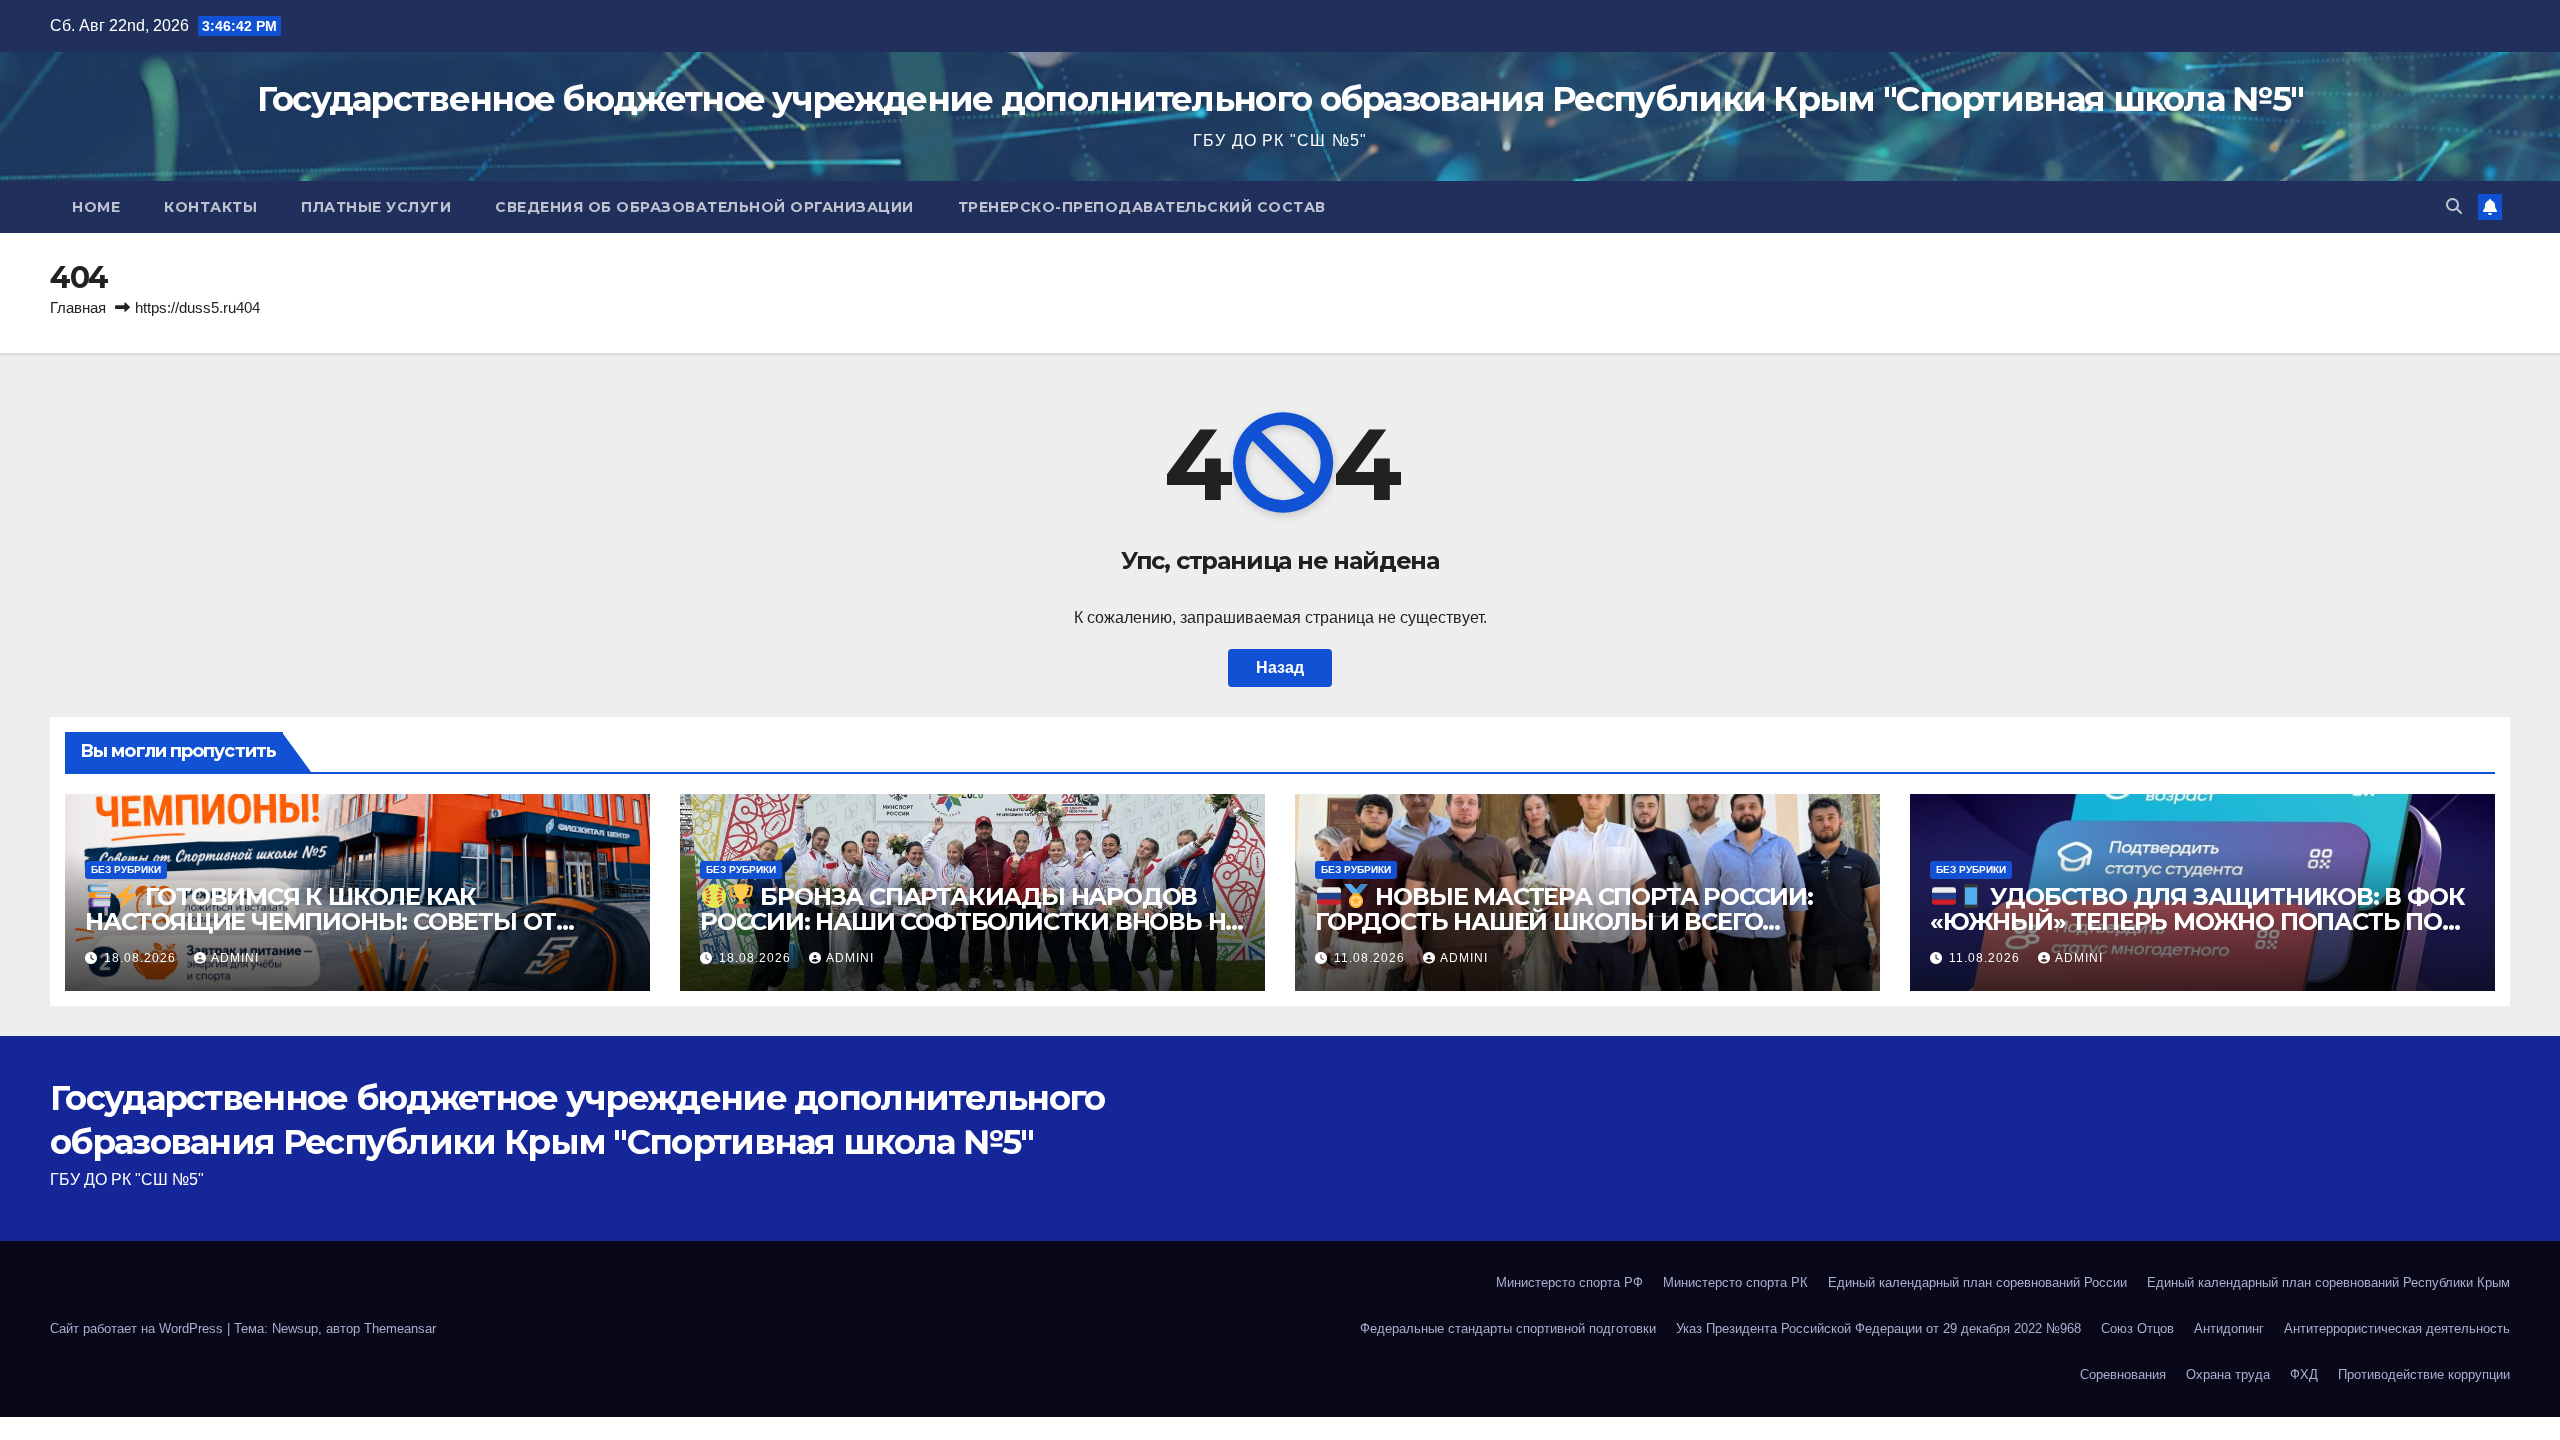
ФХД (2304, 1374)
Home (96, 207)
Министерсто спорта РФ (1569, 1282)
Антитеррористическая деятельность (2397, 1328)
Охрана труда (2228, 1374)
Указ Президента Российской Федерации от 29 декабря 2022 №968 (1878, 1328)
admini (235, 958)
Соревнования (2123, 1374)
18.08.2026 (142, 958)
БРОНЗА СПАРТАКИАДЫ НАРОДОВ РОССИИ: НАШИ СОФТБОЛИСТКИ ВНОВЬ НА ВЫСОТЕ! (971, 922)
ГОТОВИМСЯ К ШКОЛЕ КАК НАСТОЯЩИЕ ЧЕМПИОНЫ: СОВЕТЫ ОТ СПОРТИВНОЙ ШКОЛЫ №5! (320, 922)
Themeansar (400, 1328)
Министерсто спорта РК (1735, 1282)
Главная (78, 307)
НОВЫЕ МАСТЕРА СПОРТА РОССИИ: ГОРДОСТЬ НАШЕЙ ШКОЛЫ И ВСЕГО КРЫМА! (1564, 922)
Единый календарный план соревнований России (1977, 1282)
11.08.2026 (1371, 958)
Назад (1280, 667)
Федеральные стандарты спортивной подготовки (1508, 1328)
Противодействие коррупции (2424, 1374)
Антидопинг (2229, 1328)
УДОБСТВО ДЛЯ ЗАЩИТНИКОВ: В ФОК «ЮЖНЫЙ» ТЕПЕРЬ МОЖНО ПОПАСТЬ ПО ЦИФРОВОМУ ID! (2197, 922)
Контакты (210, 207)
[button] (2454, 206)
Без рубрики (126, 869)
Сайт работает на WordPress (138, 1328)
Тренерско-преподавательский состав (1142, 207)
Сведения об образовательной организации (704, 207)
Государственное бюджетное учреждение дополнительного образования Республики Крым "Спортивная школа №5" (1280, 99)
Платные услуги (376, 207)
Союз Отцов (2137, 1328)
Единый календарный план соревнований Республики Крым (2328, 1282)
